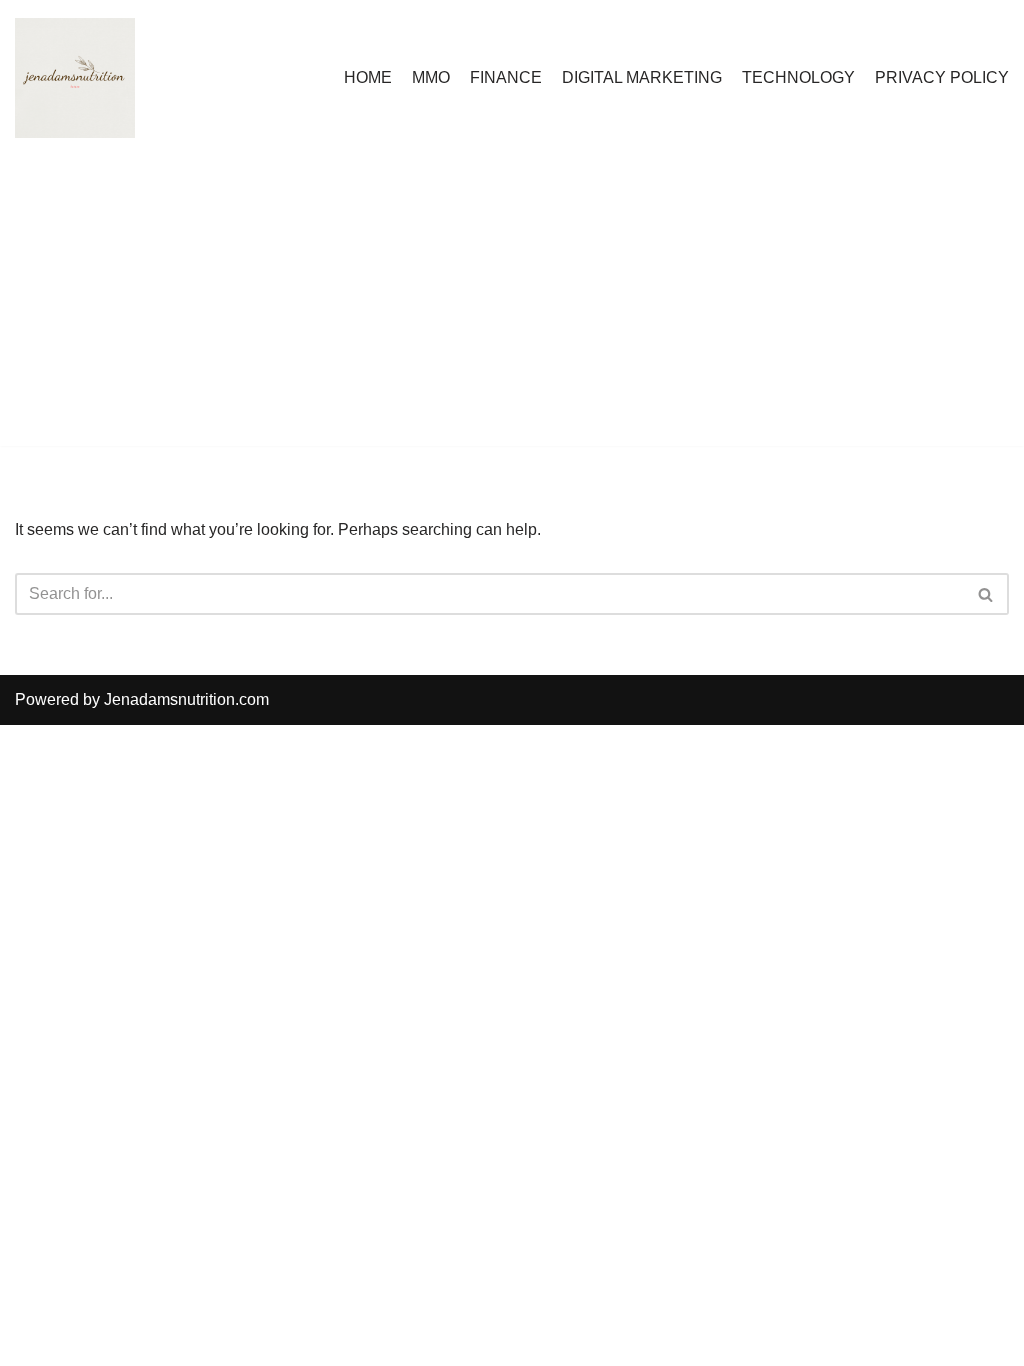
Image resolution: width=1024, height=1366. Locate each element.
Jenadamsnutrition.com (186, 699)
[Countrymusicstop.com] (75, 78)
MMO (431, 77)
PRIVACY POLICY (942, 77)
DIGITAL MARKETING (642, 77)
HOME (368, 77)
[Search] (986, 594)
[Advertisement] (512, 306)
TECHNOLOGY (798, 77)
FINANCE (506, 77)
